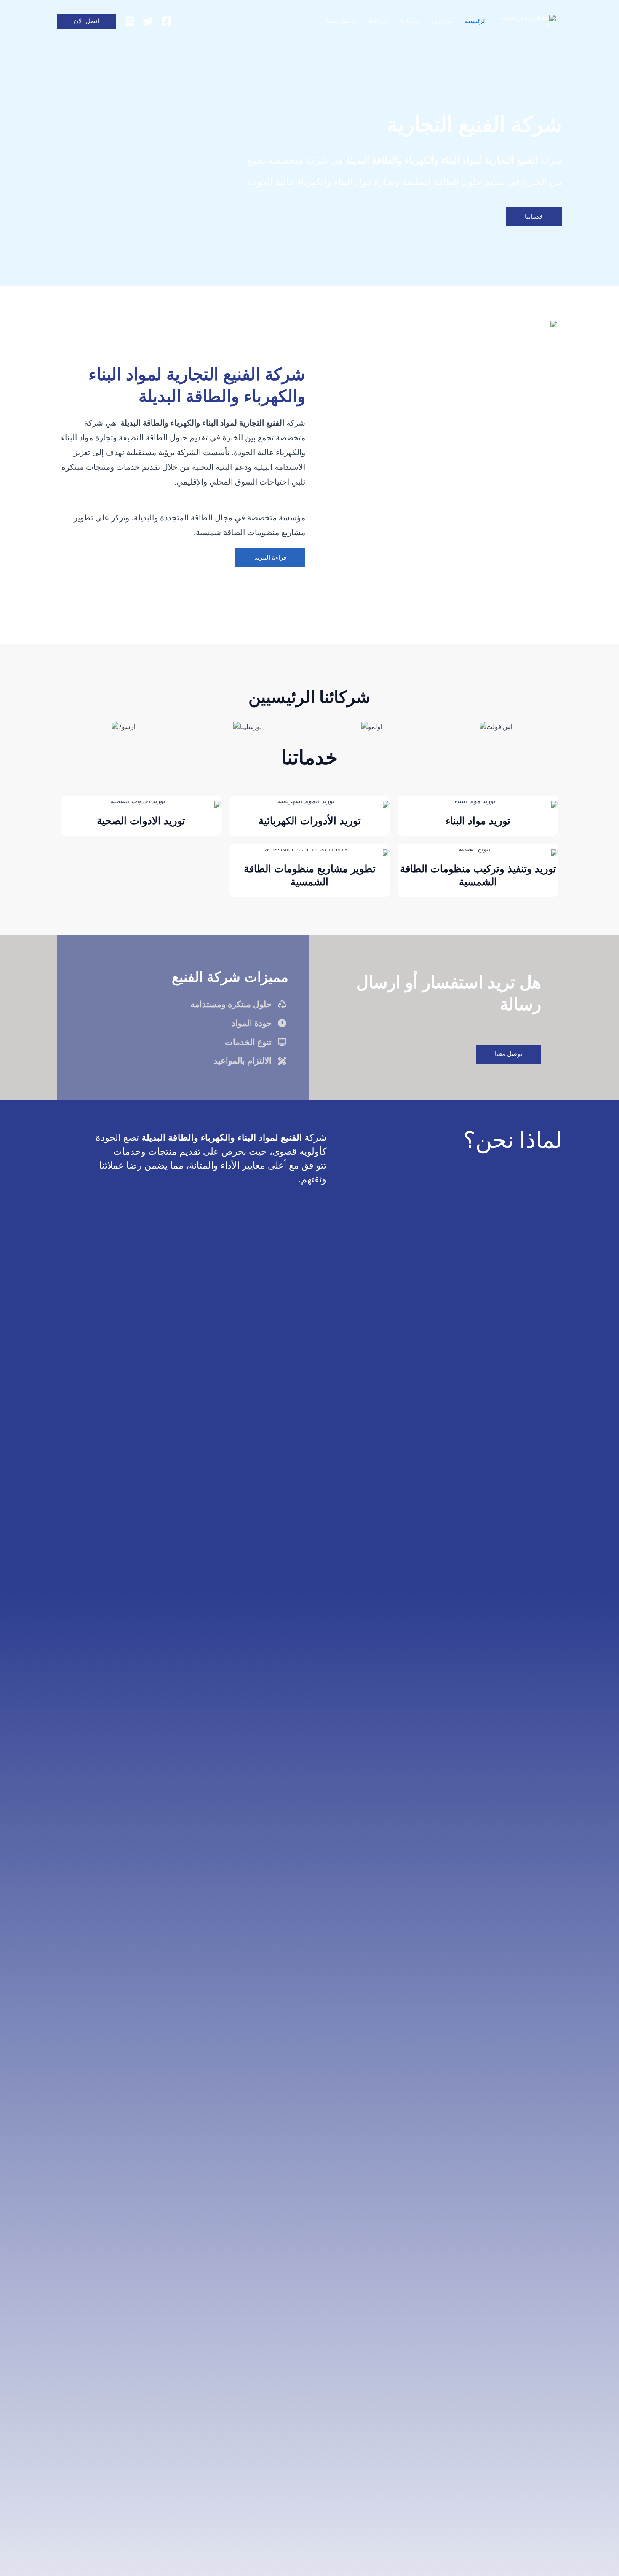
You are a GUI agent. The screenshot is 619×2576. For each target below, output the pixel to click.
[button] (86, 21)
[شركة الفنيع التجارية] (529, 20)
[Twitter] (148, 21)
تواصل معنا (341, 21)
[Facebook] (167, 21)
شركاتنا (378, 21)
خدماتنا (410, 21)
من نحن (442, 21)
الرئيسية (476, 21)
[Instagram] (129, 21)
